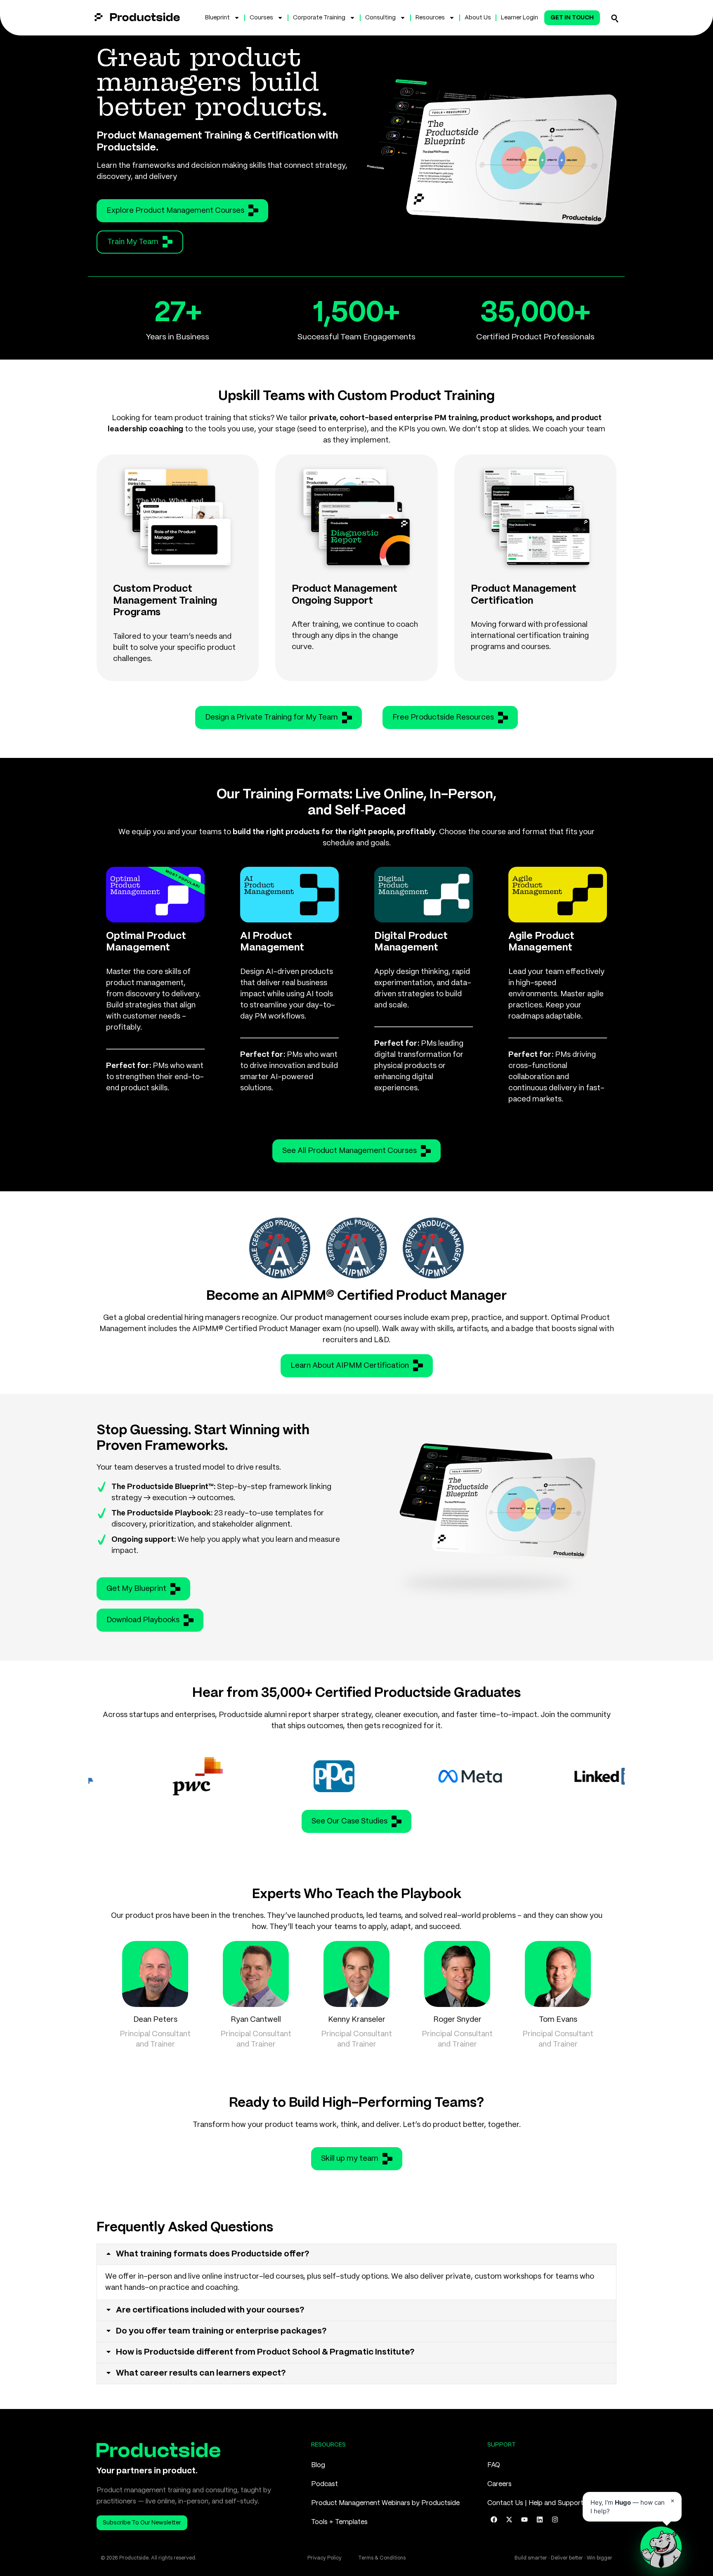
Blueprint (217, 18)
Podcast (325, 2484)
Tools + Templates (339, 2522)
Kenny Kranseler (357, 2020)
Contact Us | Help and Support (535, 2503)
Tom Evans (558, 2020)
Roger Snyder (457, 2020)
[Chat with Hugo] (661, 2547)
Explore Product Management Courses (175, 211)
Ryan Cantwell (256, 2020)
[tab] (356, 2254)
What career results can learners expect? (201, 2373)
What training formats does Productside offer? (213, 2254)
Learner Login (519, 18)
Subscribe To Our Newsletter (142, 2523)
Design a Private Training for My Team (272, 718)
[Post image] (155, 1974)
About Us (478, 18)
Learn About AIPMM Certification (350, 1366)
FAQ (494, 2465)
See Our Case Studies (349, 1821)
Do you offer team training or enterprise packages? (221, 2331)
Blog (318, 2465)
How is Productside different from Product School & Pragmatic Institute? (265, 2352)
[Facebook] (494, 2520)
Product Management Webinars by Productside (385, 2503)
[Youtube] (524, 2520)
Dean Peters (155, 2020)
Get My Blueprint (136, 1589)
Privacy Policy (325, 2558)
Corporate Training (319, 18)
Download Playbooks (143, 1620)
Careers (499, 2484)
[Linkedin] (540, 2520)
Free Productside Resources (443, 718)
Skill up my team (350, 2159)
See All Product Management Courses (349, 1151)
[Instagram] (555, 2520)
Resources (430, 18)
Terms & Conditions (382, 2558)
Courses (261, 18)
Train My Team (133, 242)
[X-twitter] (509, 2520)
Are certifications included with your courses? (210, 2310)
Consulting (380, 18)
